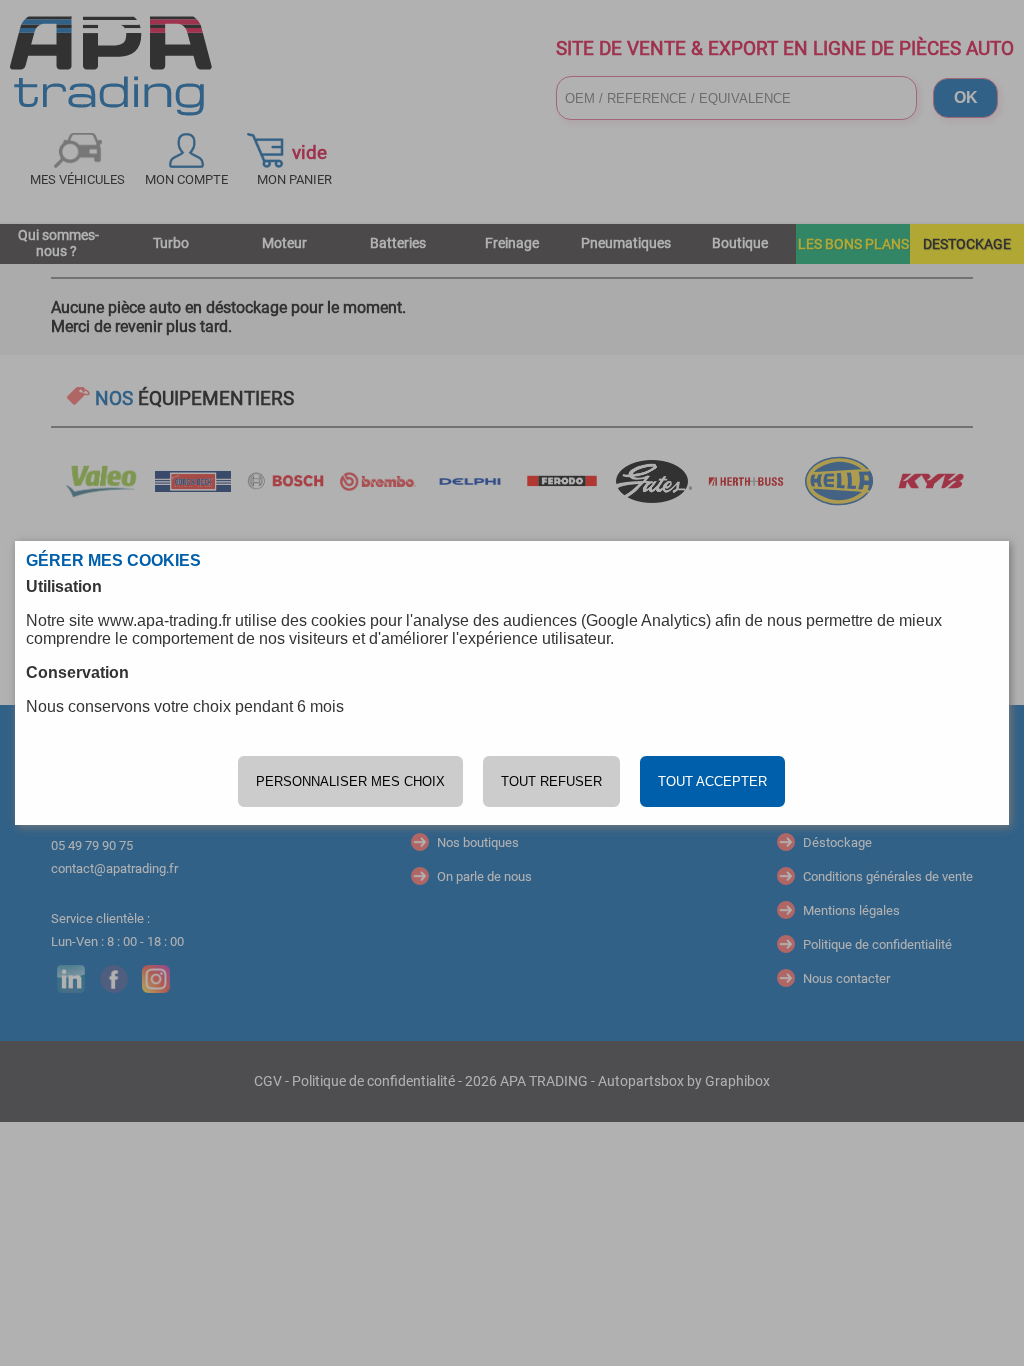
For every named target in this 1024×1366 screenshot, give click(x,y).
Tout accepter (712, 781)
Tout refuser (551, 781)
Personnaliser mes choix (350, 781)
